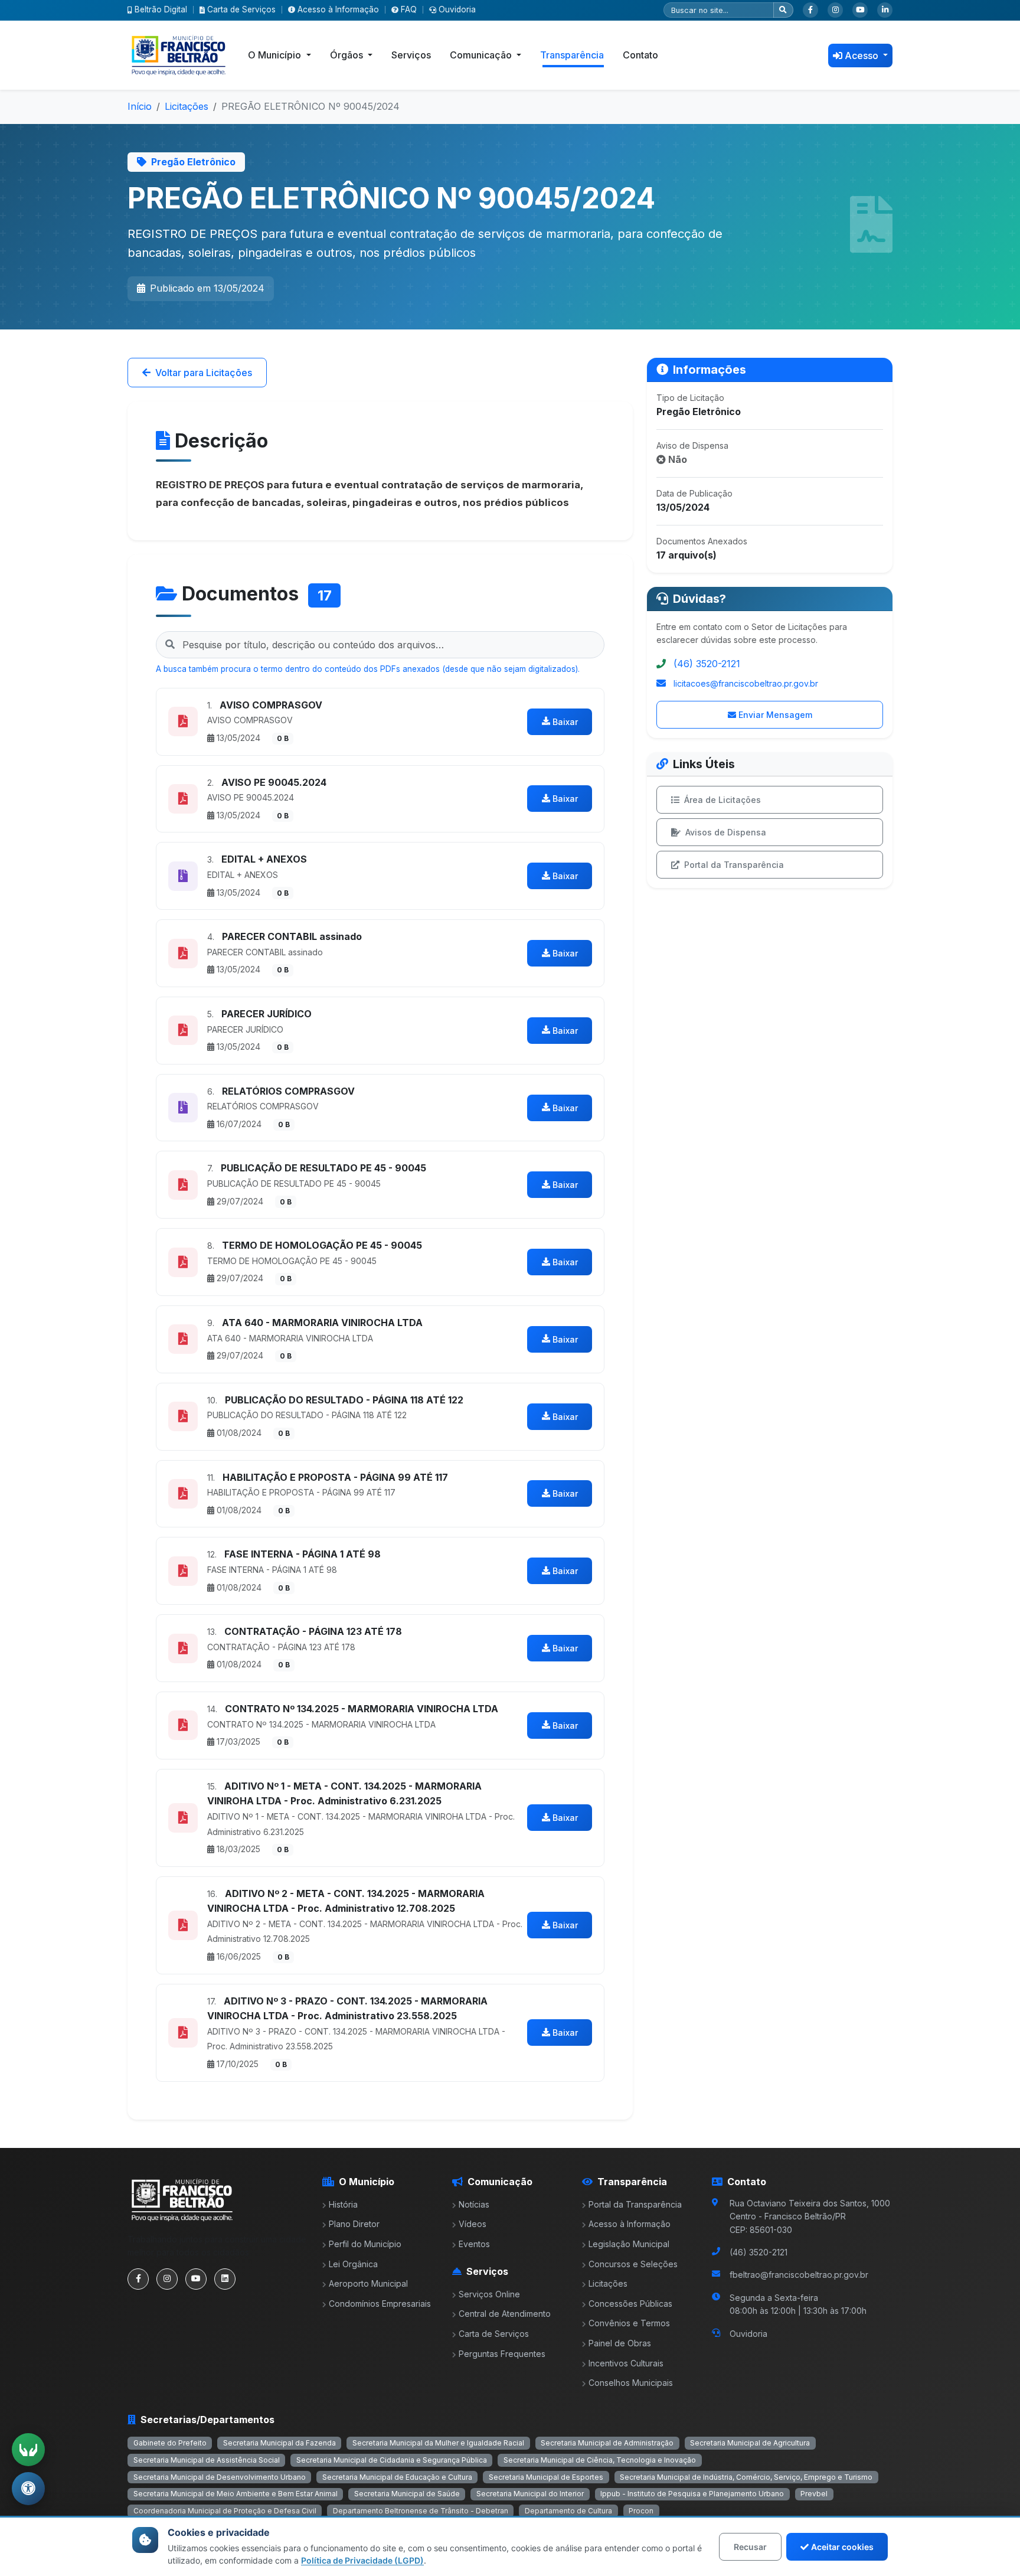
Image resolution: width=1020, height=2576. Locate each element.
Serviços (411, 55)
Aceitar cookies (842, 2547)
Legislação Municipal (629, 2244)
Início (140, 106)
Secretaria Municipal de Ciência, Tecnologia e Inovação (600, 2460)
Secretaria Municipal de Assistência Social (207, 2460)
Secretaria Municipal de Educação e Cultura (397, 2477)
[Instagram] (835, 10)
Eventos (474, 2244)
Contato (640, 55)
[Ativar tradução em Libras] (28, 2450)
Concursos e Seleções (633, 2264)
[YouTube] (860, 10)
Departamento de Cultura (568, 2511)
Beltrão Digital (161, 9)
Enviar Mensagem (775, 715)
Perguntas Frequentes (502, 2354)
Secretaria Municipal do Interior (530, 2494)
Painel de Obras (620, 2343)
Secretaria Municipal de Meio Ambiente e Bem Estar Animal (236, 2494)
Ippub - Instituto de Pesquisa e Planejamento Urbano (692, 2494)
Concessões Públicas (630, 2304)
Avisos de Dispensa (726, 832)
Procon (641, 2511)
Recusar (750, 2547)
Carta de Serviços (241, 9)
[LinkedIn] (885, 10)
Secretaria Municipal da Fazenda (279, 2443)
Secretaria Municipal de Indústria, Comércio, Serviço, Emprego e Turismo (746, 2477)
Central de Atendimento (505, 2314)
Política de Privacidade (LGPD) (362, 2560)
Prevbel (814, 2494)
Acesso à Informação (338, 9)
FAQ (409, 9)
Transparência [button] (572, 55)
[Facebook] (810, 10)
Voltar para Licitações (204, 373)
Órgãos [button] (348, 55)
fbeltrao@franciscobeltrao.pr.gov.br (799, 2275)
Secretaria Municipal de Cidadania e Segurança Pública (392, 2460)
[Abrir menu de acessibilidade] (28, 2489)
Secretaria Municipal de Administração (607, 2443)
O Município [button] (276, 55)
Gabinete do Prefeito (170, 2443)
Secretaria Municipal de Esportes (546, 2477)
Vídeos (473, 2224)
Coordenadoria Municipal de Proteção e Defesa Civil (225, 2511)
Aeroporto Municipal (368, 2283)
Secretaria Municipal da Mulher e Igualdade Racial (438, 2443)
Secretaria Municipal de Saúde (407, 2494)
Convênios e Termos (629, 2323)
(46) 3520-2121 (707, 664)
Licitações (187, 106)
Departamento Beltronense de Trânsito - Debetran (421, 2511)
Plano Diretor (354, 2224)
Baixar (565, 722)
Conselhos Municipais (631, 2383)
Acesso (863, 55)
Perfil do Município (365, 2244)
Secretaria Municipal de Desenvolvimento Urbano (220, 2477)
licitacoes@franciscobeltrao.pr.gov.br (746, 683)
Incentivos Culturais (626, 2363)
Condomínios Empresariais (380, 2304)
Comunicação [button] (482, 55)
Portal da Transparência (734, 865)
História (343, 2204)
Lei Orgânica (353, 2264)
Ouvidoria (457, 9)
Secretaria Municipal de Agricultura (750, 2443)
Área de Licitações (722, 800)
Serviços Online (489, 2294)
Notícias (474, 2204)
